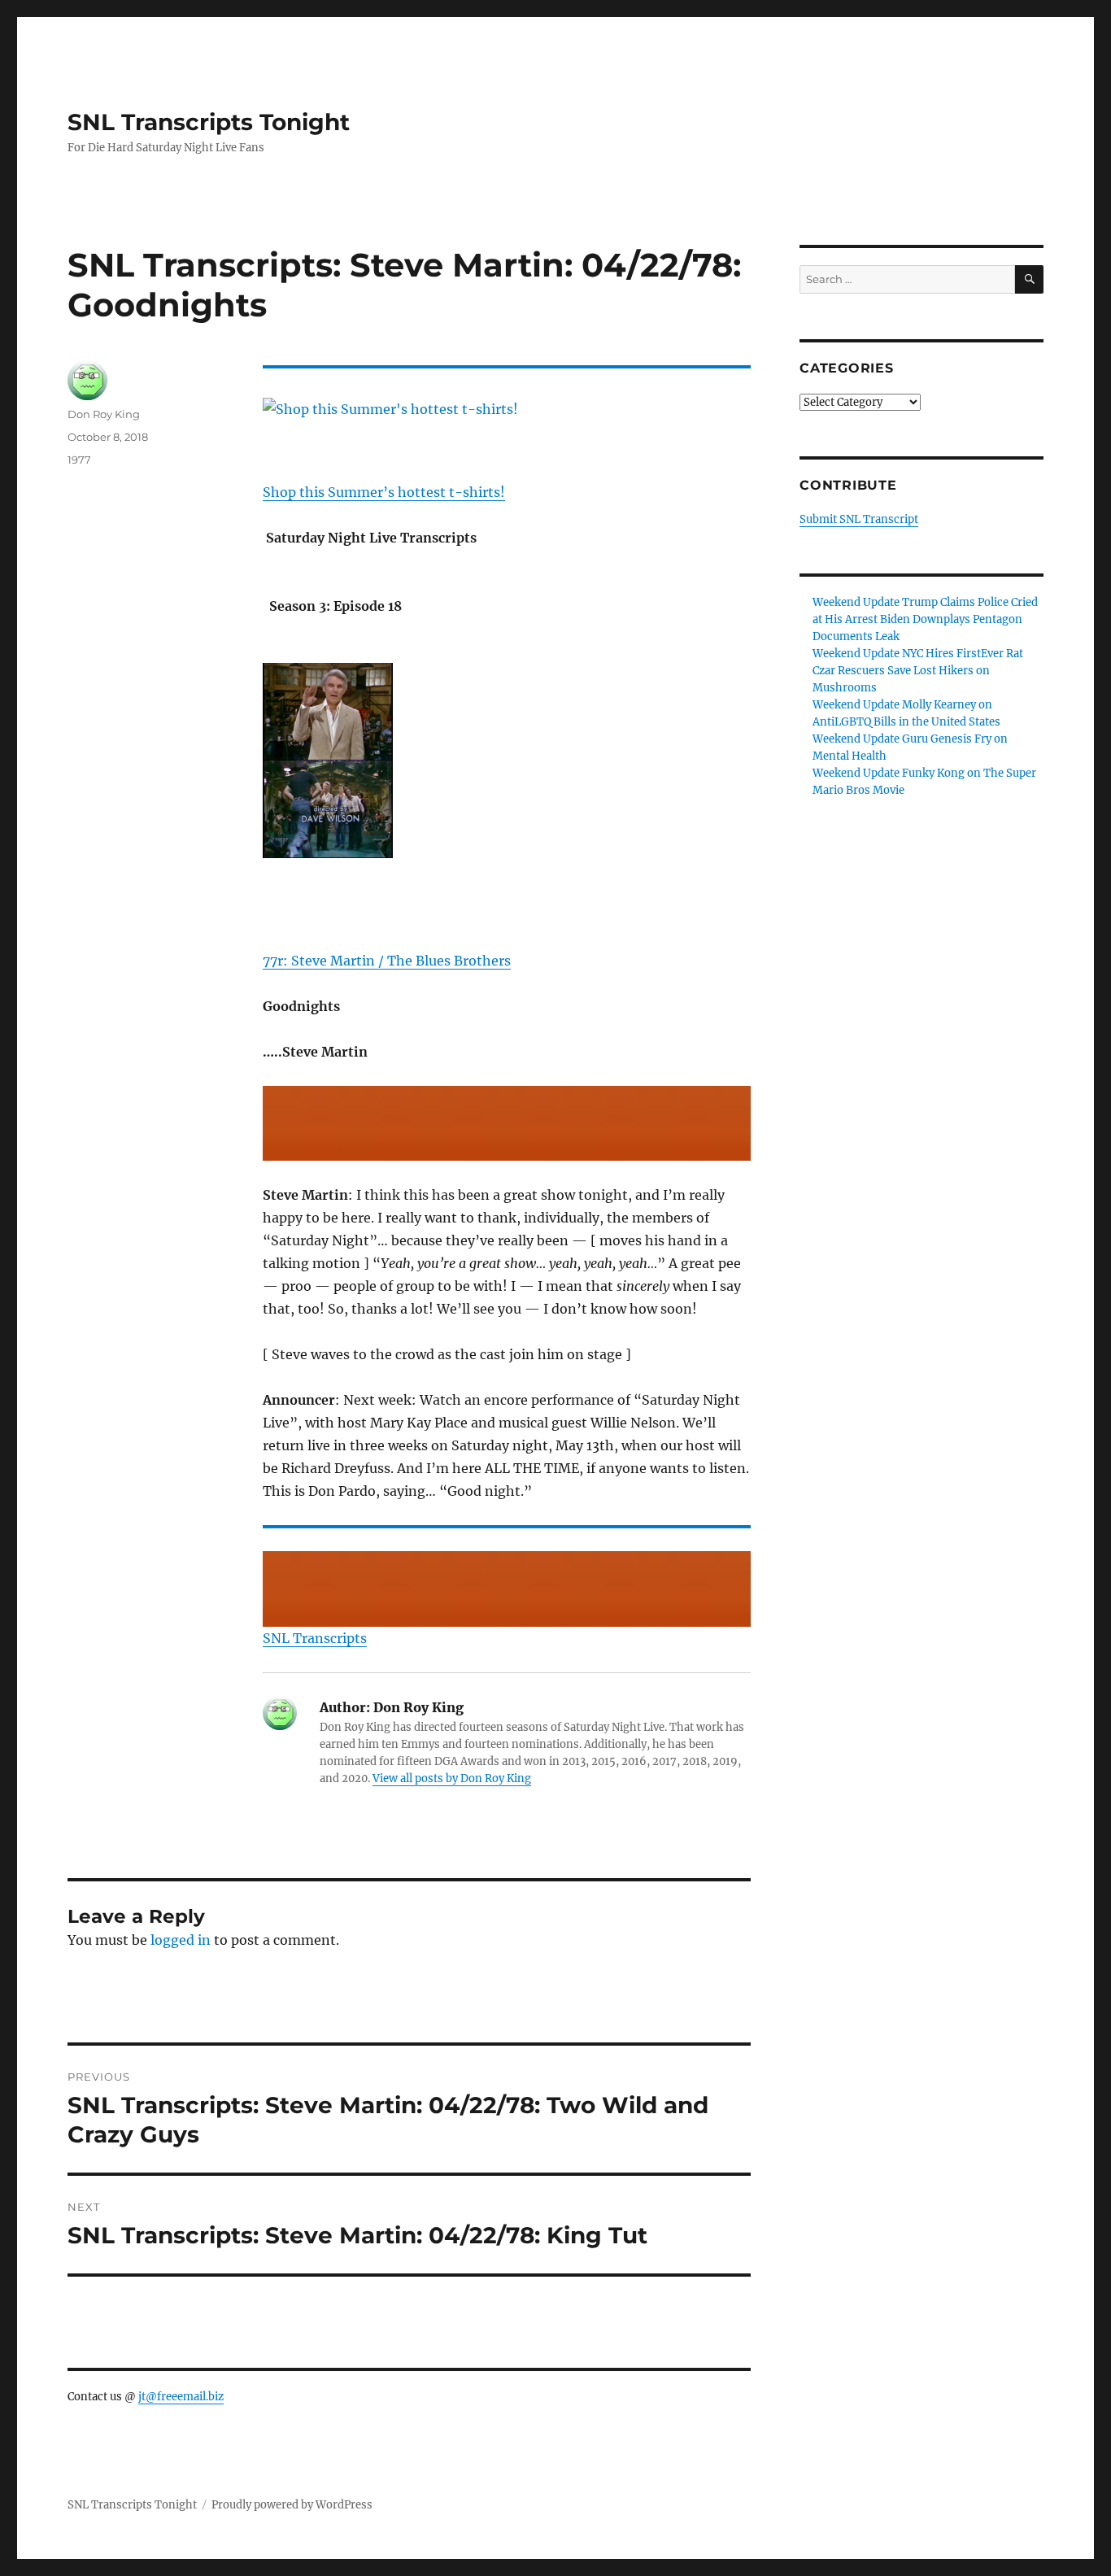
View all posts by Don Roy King (452, 1778)
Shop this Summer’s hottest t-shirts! (384, 492)
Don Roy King (104, 414)
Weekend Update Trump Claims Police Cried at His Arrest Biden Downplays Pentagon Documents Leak (925, 619)
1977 (79, 460)
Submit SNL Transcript (859, 519)
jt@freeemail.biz (181, 2397)
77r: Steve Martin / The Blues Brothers (387, 961)
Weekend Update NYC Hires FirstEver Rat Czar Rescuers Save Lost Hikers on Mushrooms (918, 671)
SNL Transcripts (315, 1638)
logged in (181, 1940)
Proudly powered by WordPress (292, 2505)
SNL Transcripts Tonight (209, 122)
